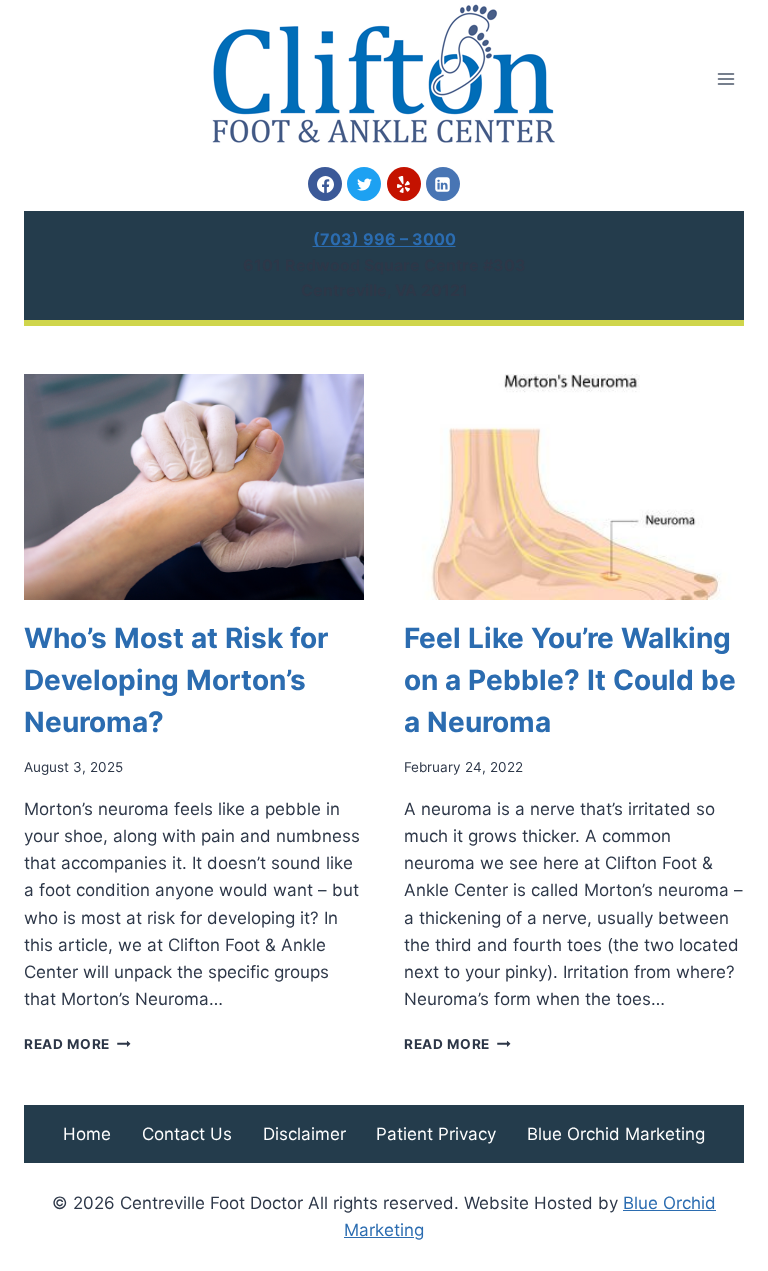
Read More (77, 1044)
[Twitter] (364, 184)
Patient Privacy (436, 1134)
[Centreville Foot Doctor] (384, 73)
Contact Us (187, 1134)
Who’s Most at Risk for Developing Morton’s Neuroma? (176, 680)
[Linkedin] (443, 184)
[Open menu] (725, 78)
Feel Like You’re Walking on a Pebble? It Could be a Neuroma (570, 680)
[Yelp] (404, 184)
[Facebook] (325, 184)
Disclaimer (304, 1134)
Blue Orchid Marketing (616, 1134)
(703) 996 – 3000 (384, 239)
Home (87, 1134)
